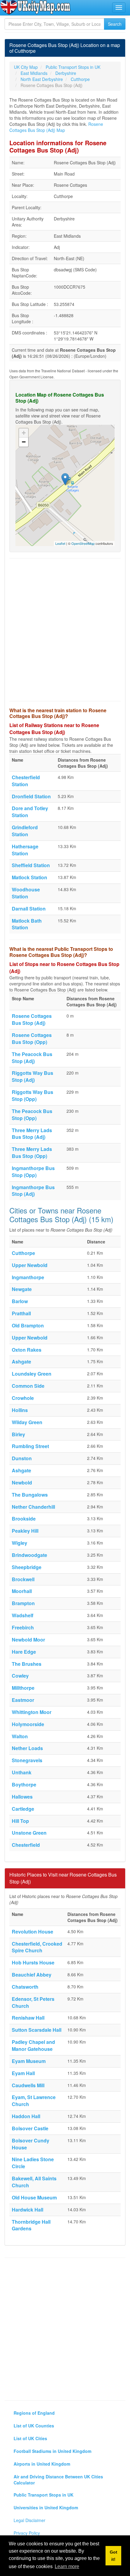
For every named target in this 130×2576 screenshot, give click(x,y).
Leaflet (60, 543)
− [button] (24, 442)
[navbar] (119, 8)
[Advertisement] (65, 630)
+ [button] (24, 433)
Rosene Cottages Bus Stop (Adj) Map (56, 127)
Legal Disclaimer (29, 2520)
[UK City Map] (36, 7)
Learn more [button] (67, 2566)
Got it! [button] (114, 2556)
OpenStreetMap (83, 543)
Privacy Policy (27, 2533)
